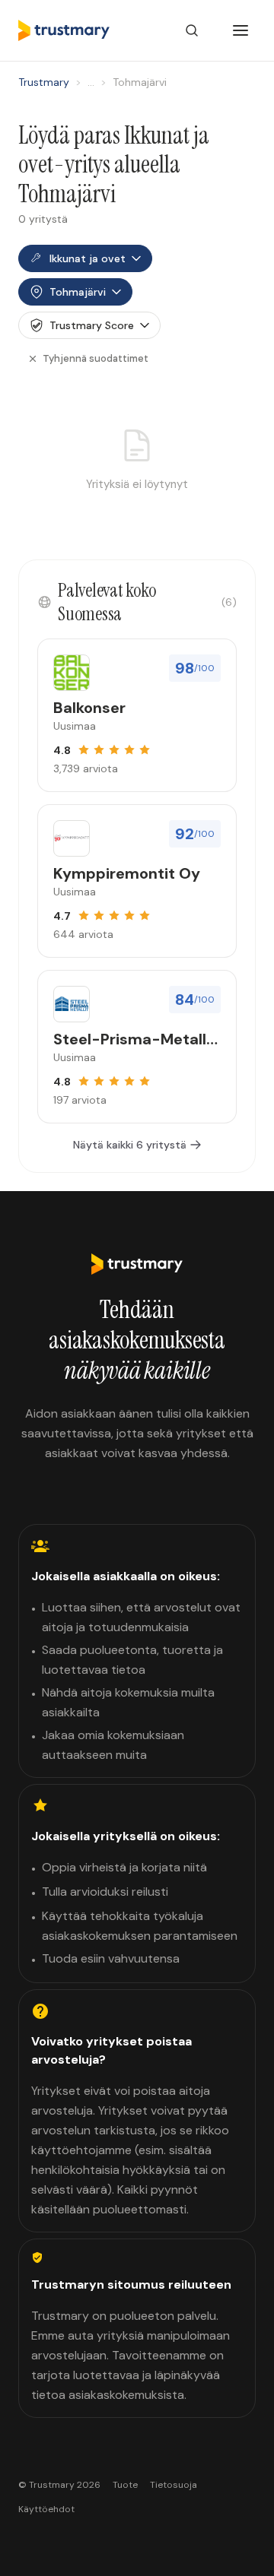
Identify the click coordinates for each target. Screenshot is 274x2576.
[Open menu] (241, 30)
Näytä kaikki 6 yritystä (130, 1145)
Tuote (125, 2485)
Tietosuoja (174, 2485)
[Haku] (192, 30)
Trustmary (44, 82)
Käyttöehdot (46, 2509)
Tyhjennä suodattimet (96, 358)
